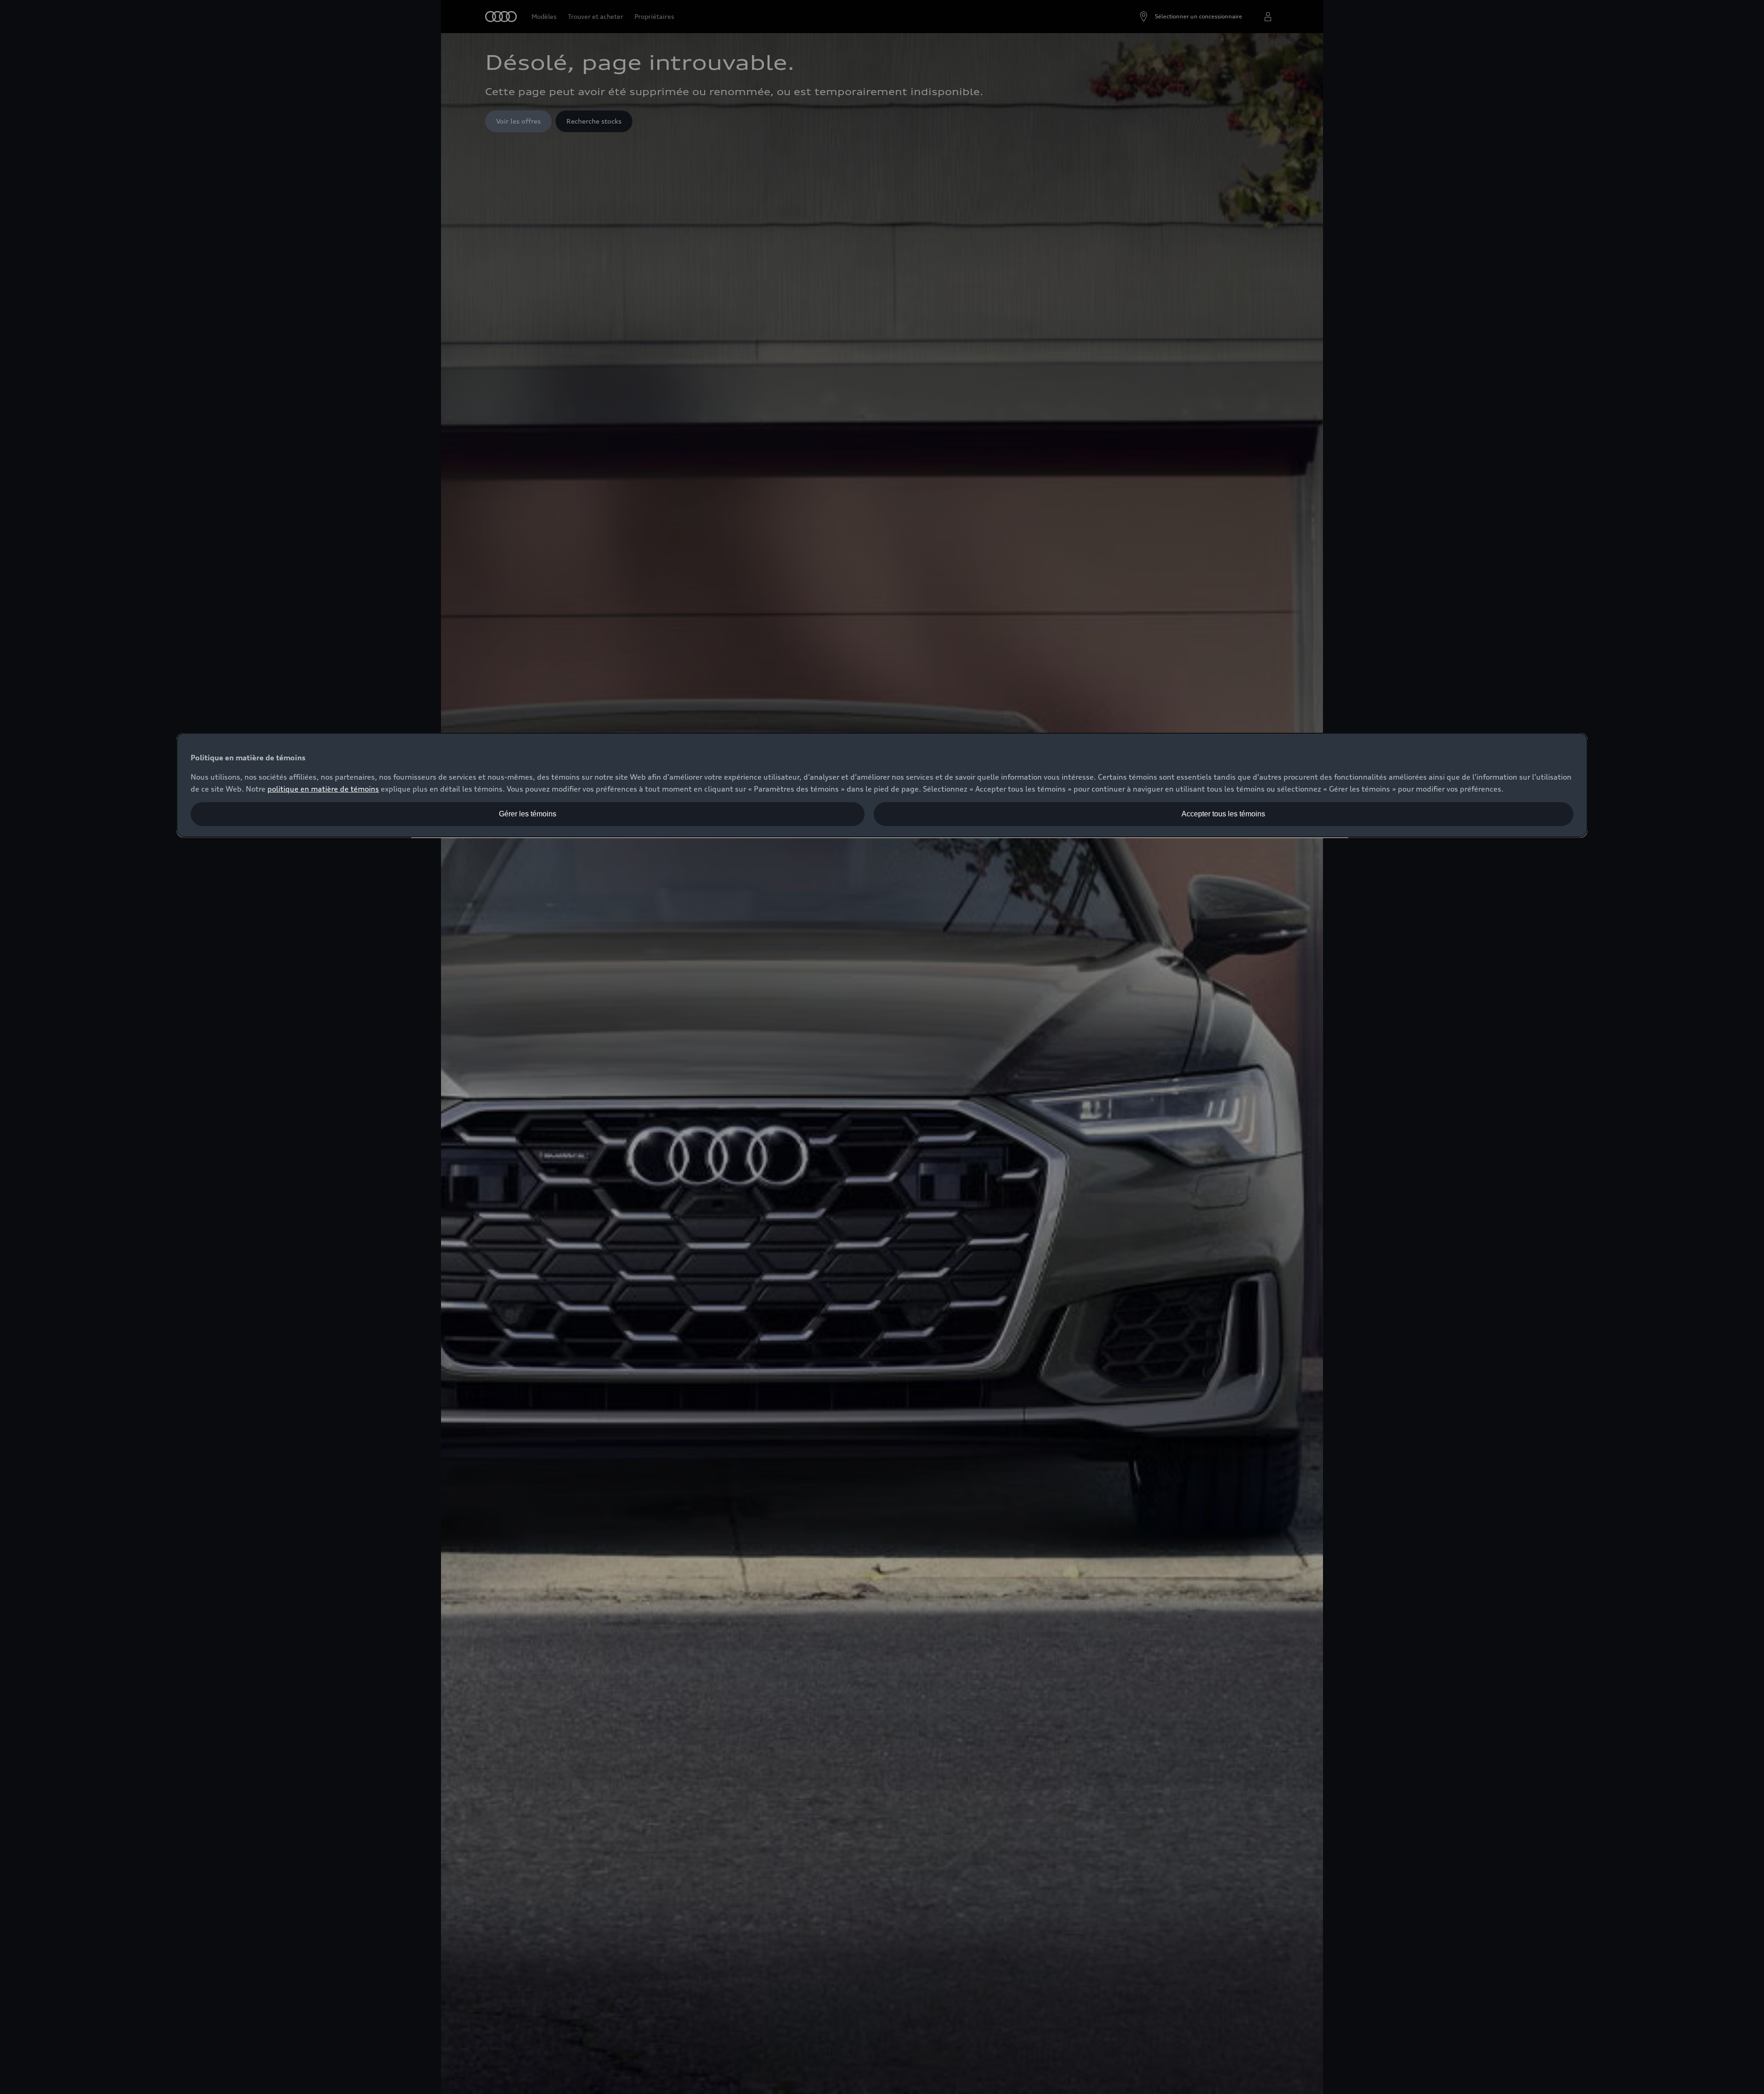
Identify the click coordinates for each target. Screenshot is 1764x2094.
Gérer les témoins (528, 814)
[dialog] (882, 785)
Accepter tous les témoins (1223, 814)
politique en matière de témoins (323, 789)
